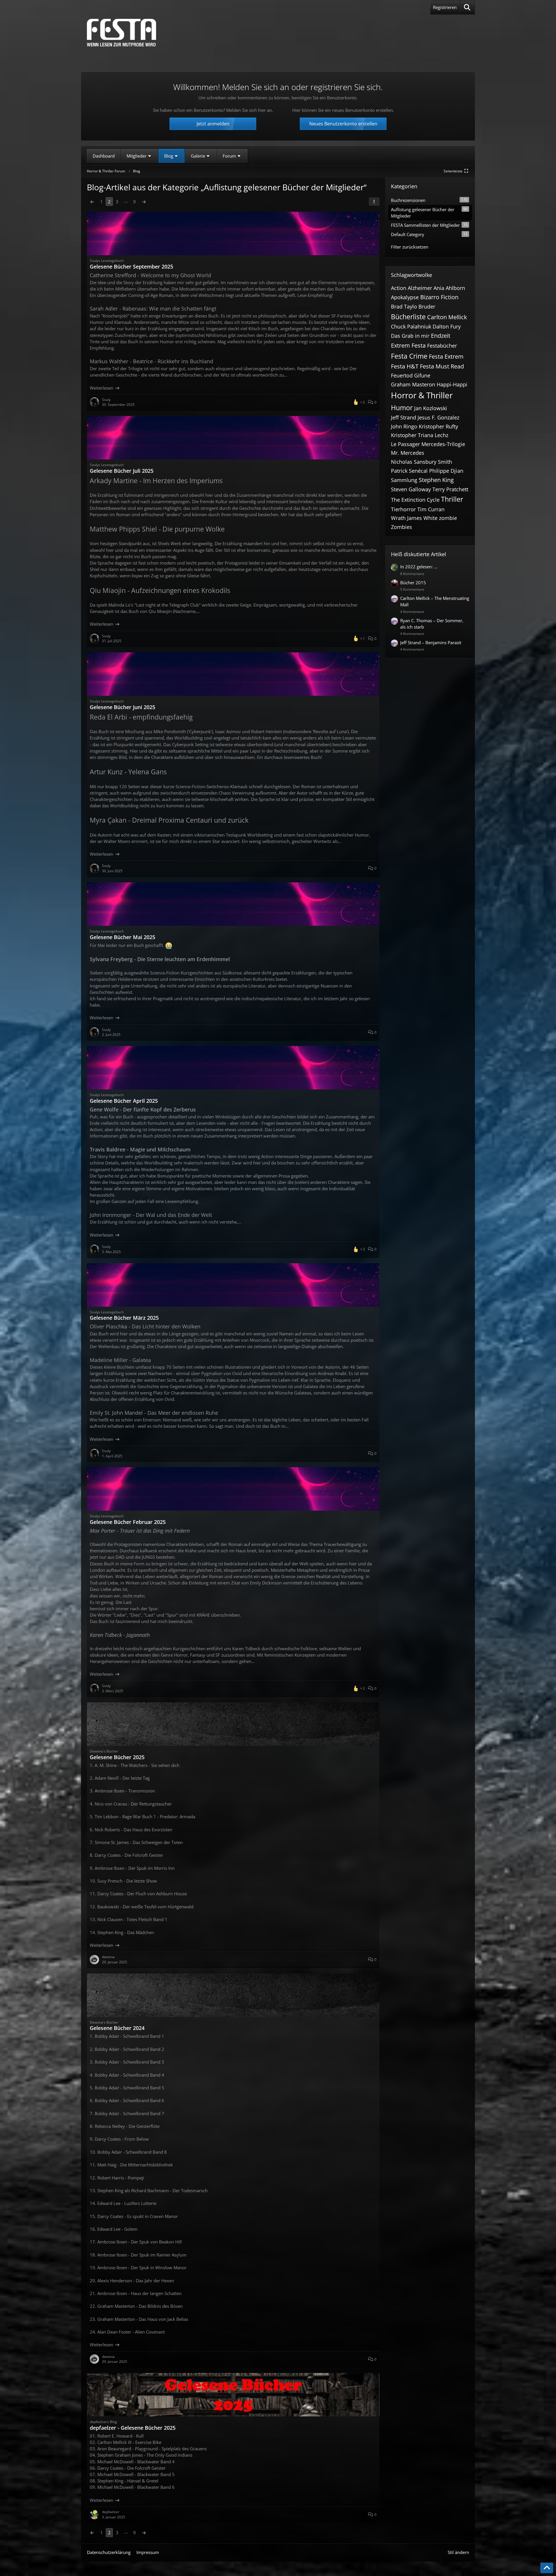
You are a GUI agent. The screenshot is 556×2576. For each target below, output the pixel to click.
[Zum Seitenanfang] (547, 2568)
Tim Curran (431, 509)
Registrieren (445, 7)
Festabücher (442, 346)
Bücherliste (408, 317)
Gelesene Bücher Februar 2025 (128, 1522)
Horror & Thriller (422, 395)
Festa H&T (405, 366)
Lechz (441, 435)
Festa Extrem (446, 356)
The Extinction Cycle (415, 500)
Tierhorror (403, 509)
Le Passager (405, 444)
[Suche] (467, 7)
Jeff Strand (404, 417)
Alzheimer (420, 288)
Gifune (422, 375)
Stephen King (436, 480)
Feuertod (402, 375)
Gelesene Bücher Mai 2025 (122, 937)
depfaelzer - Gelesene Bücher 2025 (133, 2428)
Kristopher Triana (412, 435)
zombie (448, 518)
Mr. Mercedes (408, 453)
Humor (402, 408)
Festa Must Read (442, 366)
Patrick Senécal (409, 471)
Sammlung (404, 480)
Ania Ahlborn (449, 288)
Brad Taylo (404, 306)
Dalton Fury (447, 326)
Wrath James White (414, 518)
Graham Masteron (413, 384)
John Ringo (404, 426)
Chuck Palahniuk (411, 326)
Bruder (427, 306)
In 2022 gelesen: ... (419, 567)
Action (399, 288)
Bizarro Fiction (439, 297)
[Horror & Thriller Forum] (121, 33)
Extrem (400, 345)
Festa (419, 345)
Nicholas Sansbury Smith (421, 462)
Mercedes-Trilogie (443, 444)
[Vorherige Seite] (92, 202)
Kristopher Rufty (438, 426)
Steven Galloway (411, 489)
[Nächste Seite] (144, 202)
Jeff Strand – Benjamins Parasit (431, 642)
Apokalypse (405, 297)
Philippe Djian (446, 471)
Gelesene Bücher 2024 (117, 2028)
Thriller (452, 499)
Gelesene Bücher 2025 (117, 1757)
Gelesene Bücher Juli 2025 (122, 471)
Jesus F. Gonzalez (438, 417)
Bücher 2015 (413, 583)
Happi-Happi (452, 384)
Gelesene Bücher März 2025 (124, 1318)
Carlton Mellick (447, 317)
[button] (374, 202)
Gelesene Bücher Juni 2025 (122, 707)
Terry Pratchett (450, 489)
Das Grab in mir (410, 336)
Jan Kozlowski (431, 408)
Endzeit (441, 336)
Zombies (402, 527)
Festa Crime (409, 356)
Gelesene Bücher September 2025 (131, 266)
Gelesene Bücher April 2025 (124, 1101)
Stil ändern (458, 2552)
